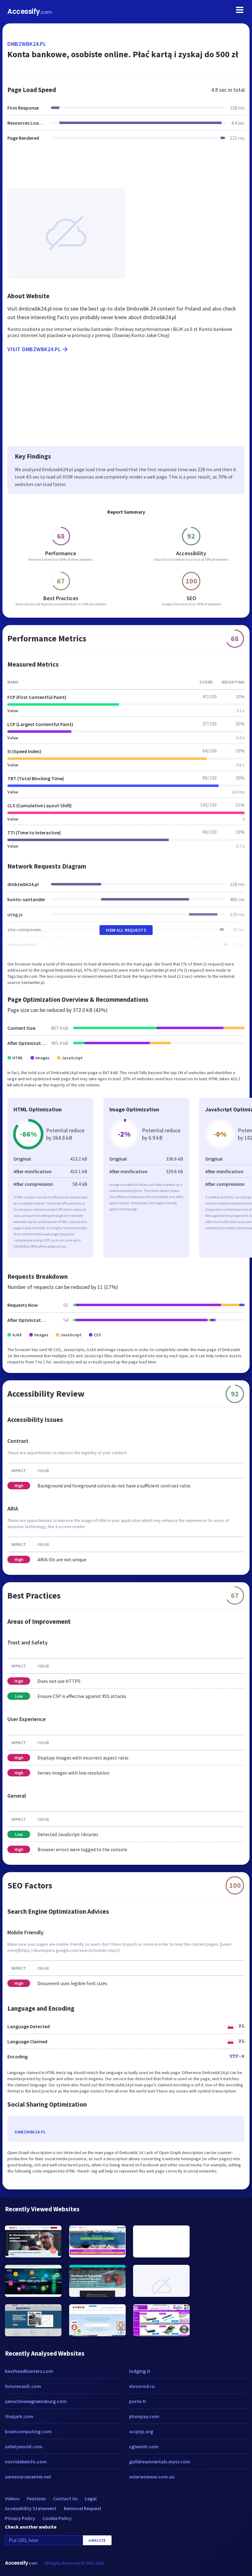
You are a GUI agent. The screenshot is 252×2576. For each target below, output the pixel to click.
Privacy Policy (20, 2518)
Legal (91, 2498)
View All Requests (126, 930)
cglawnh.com (144, 2446)
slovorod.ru (142, 2386)
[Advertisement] (126, 168)
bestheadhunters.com (29, 2371)
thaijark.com (19, 2416)
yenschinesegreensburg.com (36, 2401)
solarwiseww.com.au (152, 2477)
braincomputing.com (28, 2431)
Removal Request (83, 2508)
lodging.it (140, 2371)
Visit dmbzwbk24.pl (34, 349)
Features (36, 2498)
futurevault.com (23, 2386)
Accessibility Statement (31, 2508)
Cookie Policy (57, 2518)
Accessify (30, 12)
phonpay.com (144, 2416)
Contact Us (65, 2498)
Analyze (97, 2540)
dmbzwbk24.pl (27, 44)
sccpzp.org (141, 2431)
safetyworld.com (24, 2446)
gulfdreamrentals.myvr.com (160, 2462)
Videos (12, 2498)
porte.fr (138, 2401)
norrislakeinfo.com (26, 2462)
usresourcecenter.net (28, 2477)
